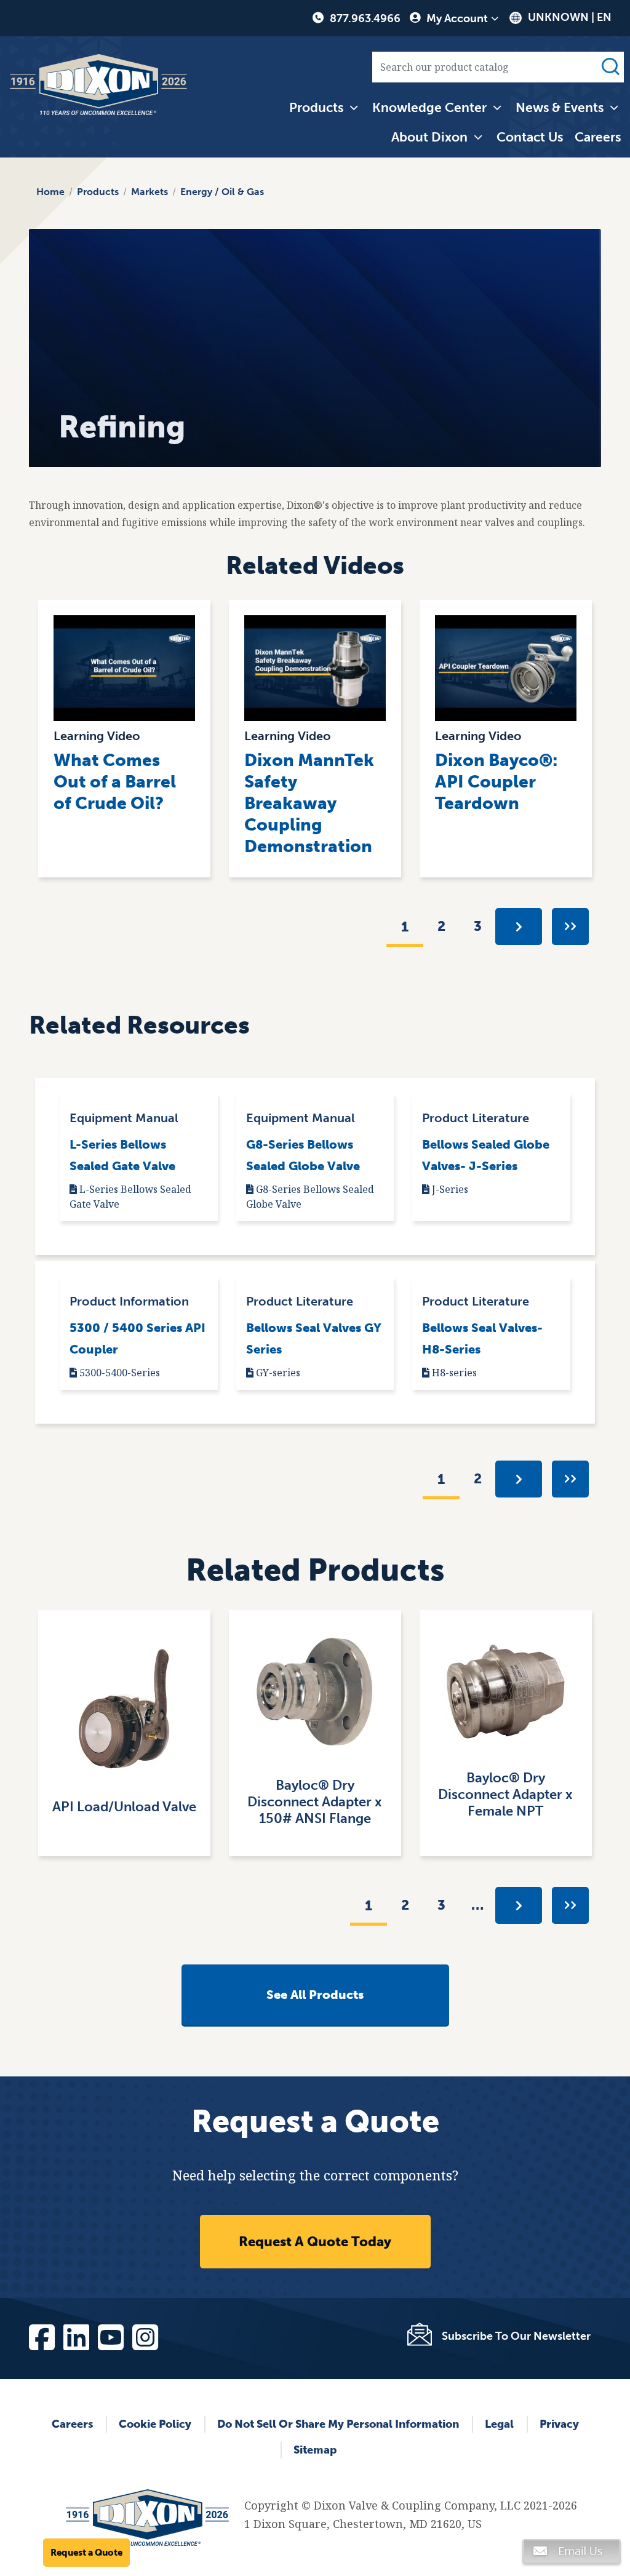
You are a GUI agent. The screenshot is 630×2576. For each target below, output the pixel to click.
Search (610, 67)
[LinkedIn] (76, 2335)
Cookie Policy (155, 2424)
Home (50, 192)
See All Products (315, 1995)
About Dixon (429, 137)
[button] (572, 2556)
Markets (150, 192)
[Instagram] (145, 2335)
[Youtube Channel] (110, 2335)
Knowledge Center (429, 107)
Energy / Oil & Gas (222, 192)
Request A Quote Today (315, 2242)
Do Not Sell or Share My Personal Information (338, 2424)
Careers (598, 137)
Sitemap (315, 2450)
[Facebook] (41, 2335)
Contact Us (530, 137)
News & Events (560, 107)
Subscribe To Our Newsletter (516, 2336)
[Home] (98, 85)
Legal (499, 2424)
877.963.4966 (365, 18)
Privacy (559, 2424)
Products (316, 107)
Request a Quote (86, 2553)
